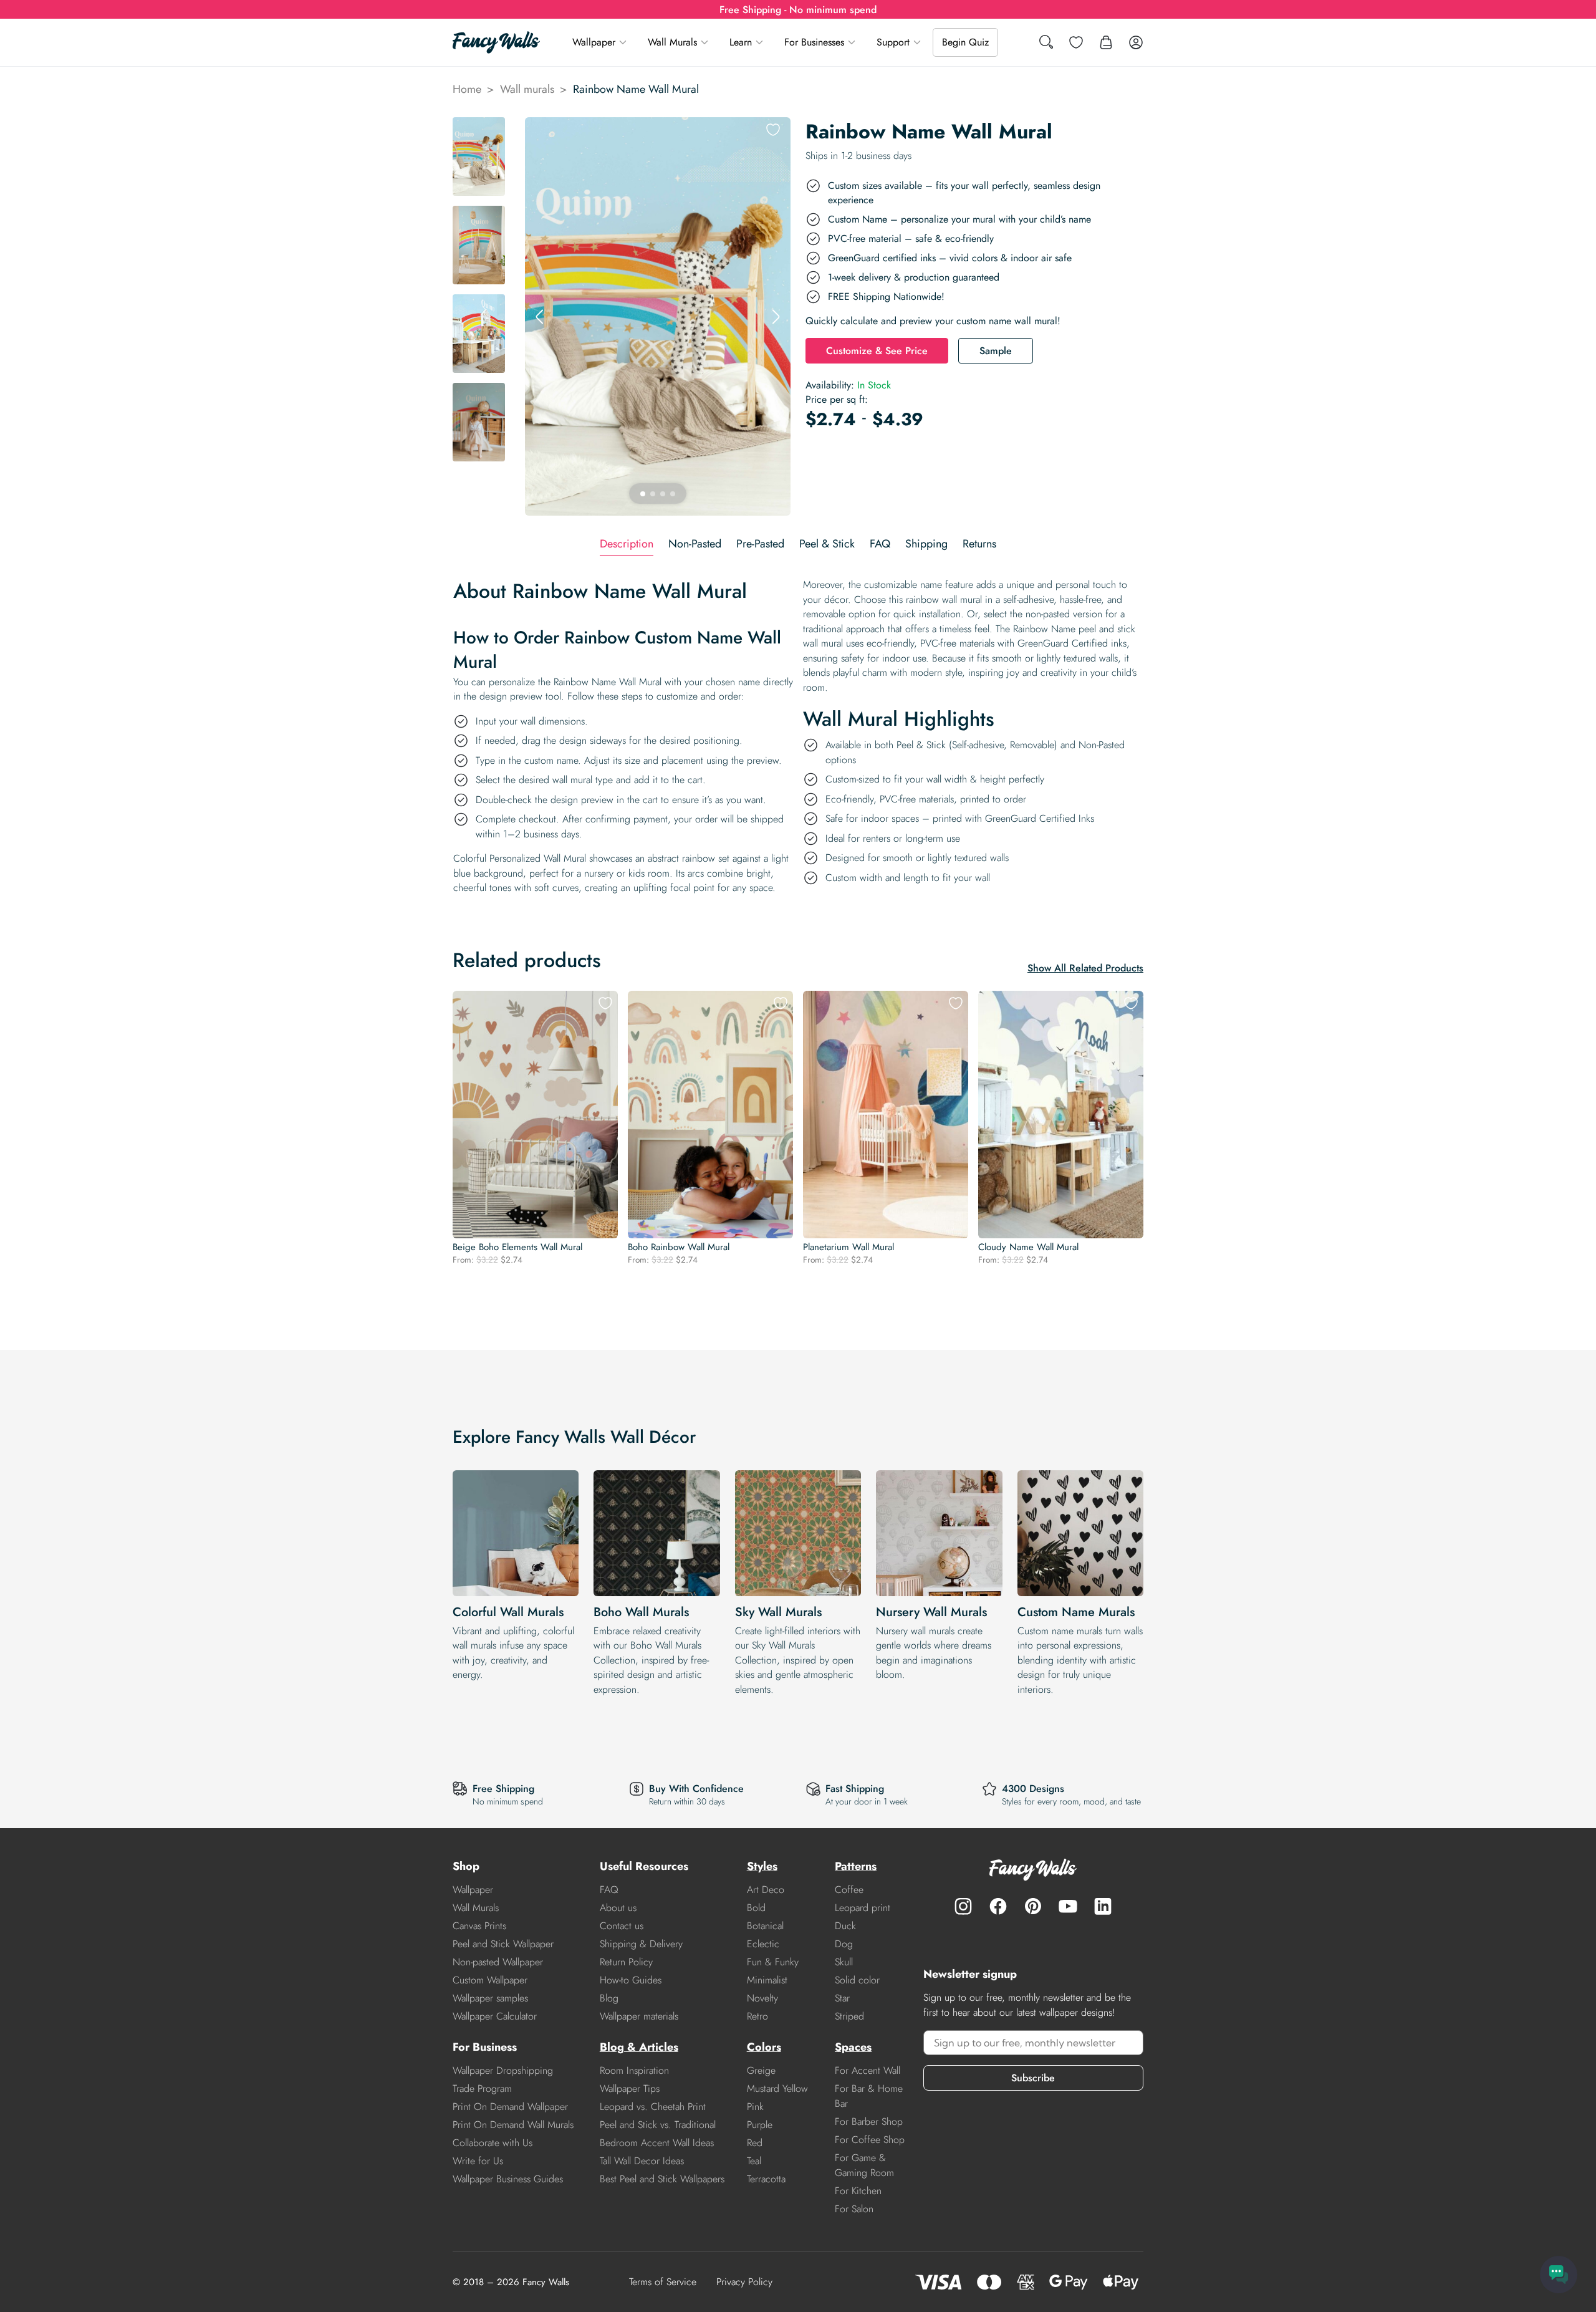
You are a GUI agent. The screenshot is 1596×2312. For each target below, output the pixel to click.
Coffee (849, 1890)
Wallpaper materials (639, 2016)
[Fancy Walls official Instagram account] (963, 1906)
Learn (741, 42)
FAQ (609, 1890)
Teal (754, 2161)
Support (893, 42)
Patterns (856, 1866)
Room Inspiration (634, 2070)
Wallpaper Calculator (495, 2016)
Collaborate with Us (493, 2143)
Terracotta (766, 2179)
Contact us (622, 1926)
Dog (844, 1944)
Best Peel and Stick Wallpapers (662, 2179)
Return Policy (626, 1962)
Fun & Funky (773, 1962)
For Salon (854, 2209)
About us (618, 1908)
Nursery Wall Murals (931, 1612)
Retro (757, 2016)
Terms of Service (663, 2282)
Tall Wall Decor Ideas (642, 2161)
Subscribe (1033, 2078)
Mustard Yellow (777, 2088)
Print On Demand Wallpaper (510, 2107)
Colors (764, 2047)
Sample (996, 351)
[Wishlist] (1076, 42)
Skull (844, 1962)
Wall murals (527, 89)
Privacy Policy (744, 2282)
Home (467, 89)
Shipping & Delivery (641, 1944)
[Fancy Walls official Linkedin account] (1103, 1906)
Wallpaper (594, 42)
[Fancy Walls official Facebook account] (998, 1906)
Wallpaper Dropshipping (503, 2070)
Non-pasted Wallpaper (498, 1962)
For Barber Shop (869, 2122)
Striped (849, 2016)
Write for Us (478, 2161)
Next (776, 317)
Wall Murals (672, 42)
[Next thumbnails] (479, 506)
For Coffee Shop (870, 2140)
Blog (609, 1998)
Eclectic (763, 1944)
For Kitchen (858, 2191)
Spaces (853, 2047)
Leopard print (863, 1908)
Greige (761, 2070)
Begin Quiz (965, 42)
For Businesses (814, 42)
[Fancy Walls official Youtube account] (1068, 1906)
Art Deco (766, 1890)
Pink (755, 2107)
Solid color (857, 1980)
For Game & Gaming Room (864, 2165)
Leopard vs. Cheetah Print (653, 2107)
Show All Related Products (1085, 968)
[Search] (1046, 43)
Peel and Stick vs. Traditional (658, 2125)
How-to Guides (631, 1980)
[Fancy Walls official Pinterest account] (1033, 1906)
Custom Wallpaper (490, 1980)
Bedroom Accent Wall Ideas (657, 2143)
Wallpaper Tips (630, 2088)
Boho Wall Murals (641, 1612)
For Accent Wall (868, 2070)
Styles (762, 1866)
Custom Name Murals (1076, 1612)
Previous (540, 317)
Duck (845, 1926)
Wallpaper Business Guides (508, 2179)
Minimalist (767, 1980)
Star (842, 1998)
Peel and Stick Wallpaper (503, 1944)
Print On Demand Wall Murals (513, 2125)
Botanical (765, 1926)
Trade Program (482, 2088)
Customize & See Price (877, 351)
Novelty (762, 1998)
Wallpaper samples (490, 1998)
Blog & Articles (639, 2047)
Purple (760, 2125)
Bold (756, 1908)
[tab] (627, 544)
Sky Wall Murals (778, 1612)
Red (755, 2143)
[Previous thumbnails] (479, 127)
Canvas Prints (479, 1926)
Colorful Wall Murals (508, 1612)
